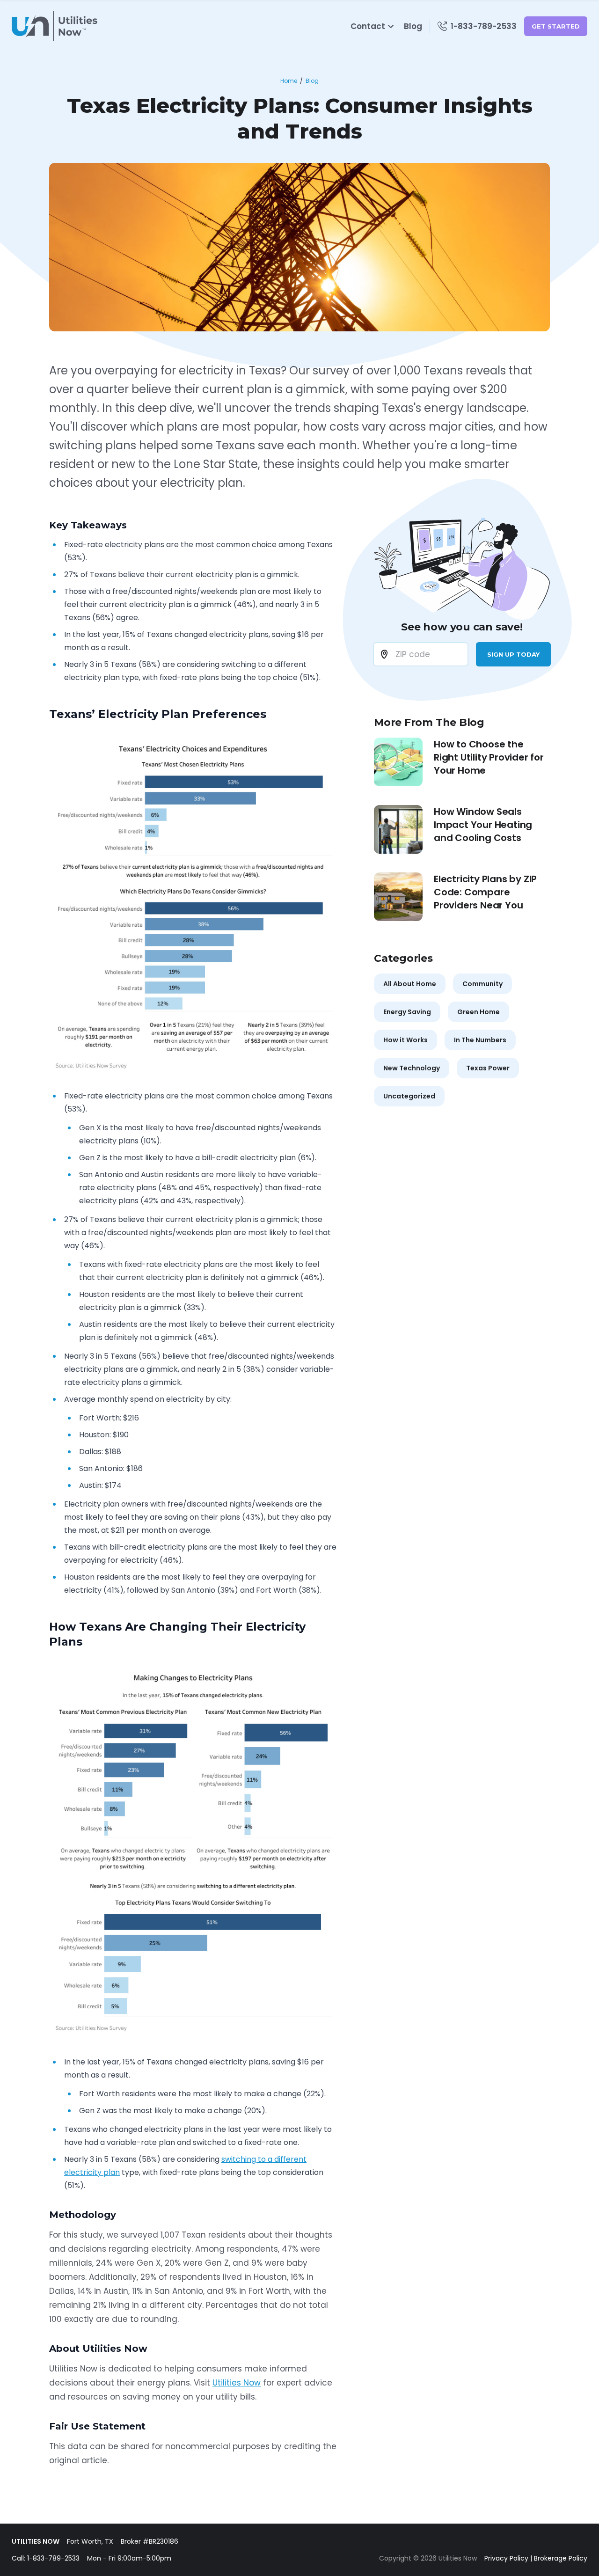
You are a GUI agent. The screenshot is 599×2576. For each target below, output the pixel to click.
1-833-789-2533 (53, 2558)
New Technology (412, 1068)
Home (289, 81)
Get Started (556, 26)
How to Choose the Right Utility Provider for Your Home (489, 757)
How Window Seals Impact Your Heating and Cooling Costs (483, 825)
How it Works (405, 1040)
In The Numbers (480, 1040)
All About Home (410, 984)
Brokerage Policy (561, 2558)
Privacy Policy (506, 2558)
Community (482, 984)
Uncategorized (409, 1096)
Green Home (478, 1012)
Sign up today (513, 654)
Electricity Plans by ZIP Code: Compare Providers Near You (485, 892)
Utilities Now (237, 2383)
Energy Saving (407, 1012)
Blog (413, 26)
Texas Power (488, 1068)
